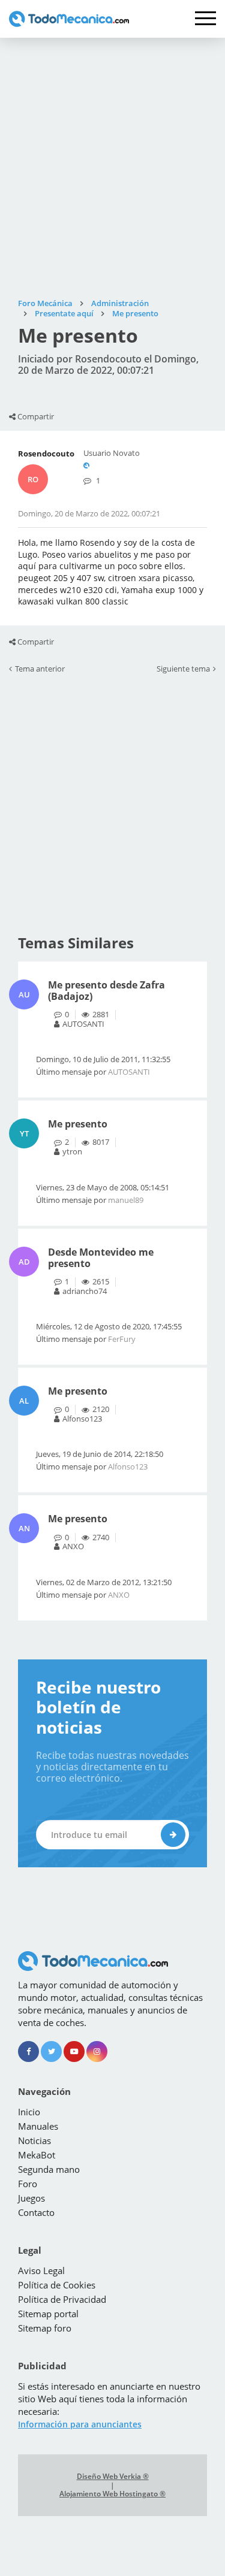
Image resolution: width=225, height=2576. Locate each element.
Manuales (38, 2126)
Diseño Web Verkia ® (113, 2477)
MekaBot (37, 2155)
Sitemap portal (48, 2314)
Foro (28, 2184)
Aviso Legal (41, 2270)
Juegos (31, 2198)
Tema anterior (40, 669)
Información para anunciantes (80, 2424)
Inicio (29, 2112)
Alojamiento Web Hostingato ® (112, 2494)
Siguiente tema (183, 669)
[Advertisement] (112, 168)
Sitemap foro (45, 2328)
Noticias (34, 2140)
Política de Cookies (57, 2285)
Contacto (36, 2212)
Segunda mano (49, 2169)
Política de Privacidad (62, 2299)
